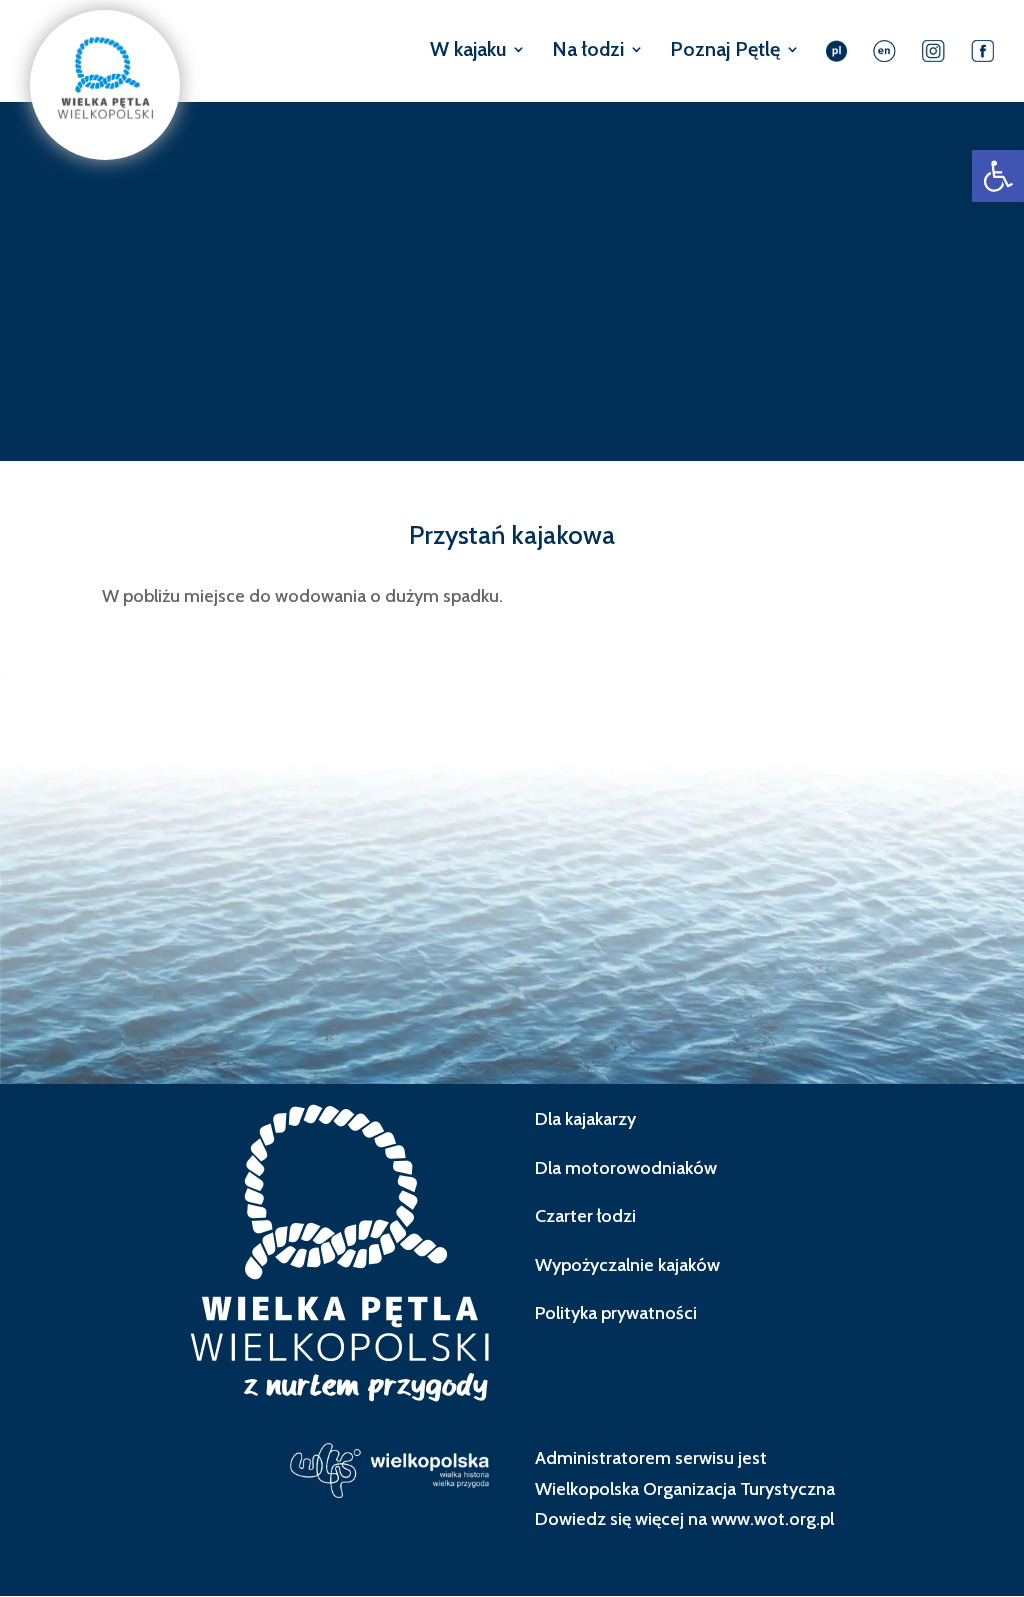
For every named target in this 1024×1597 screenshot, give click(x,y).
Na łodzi (588, 51)
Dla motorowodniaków (626, 1168)
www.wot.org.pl (772, 1519)
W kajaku (468, 51)
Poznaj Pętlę (725, 51)
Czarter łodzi (585, 1216)
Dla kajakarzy (585, 1119)
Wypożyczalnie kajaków (627, 1265)
